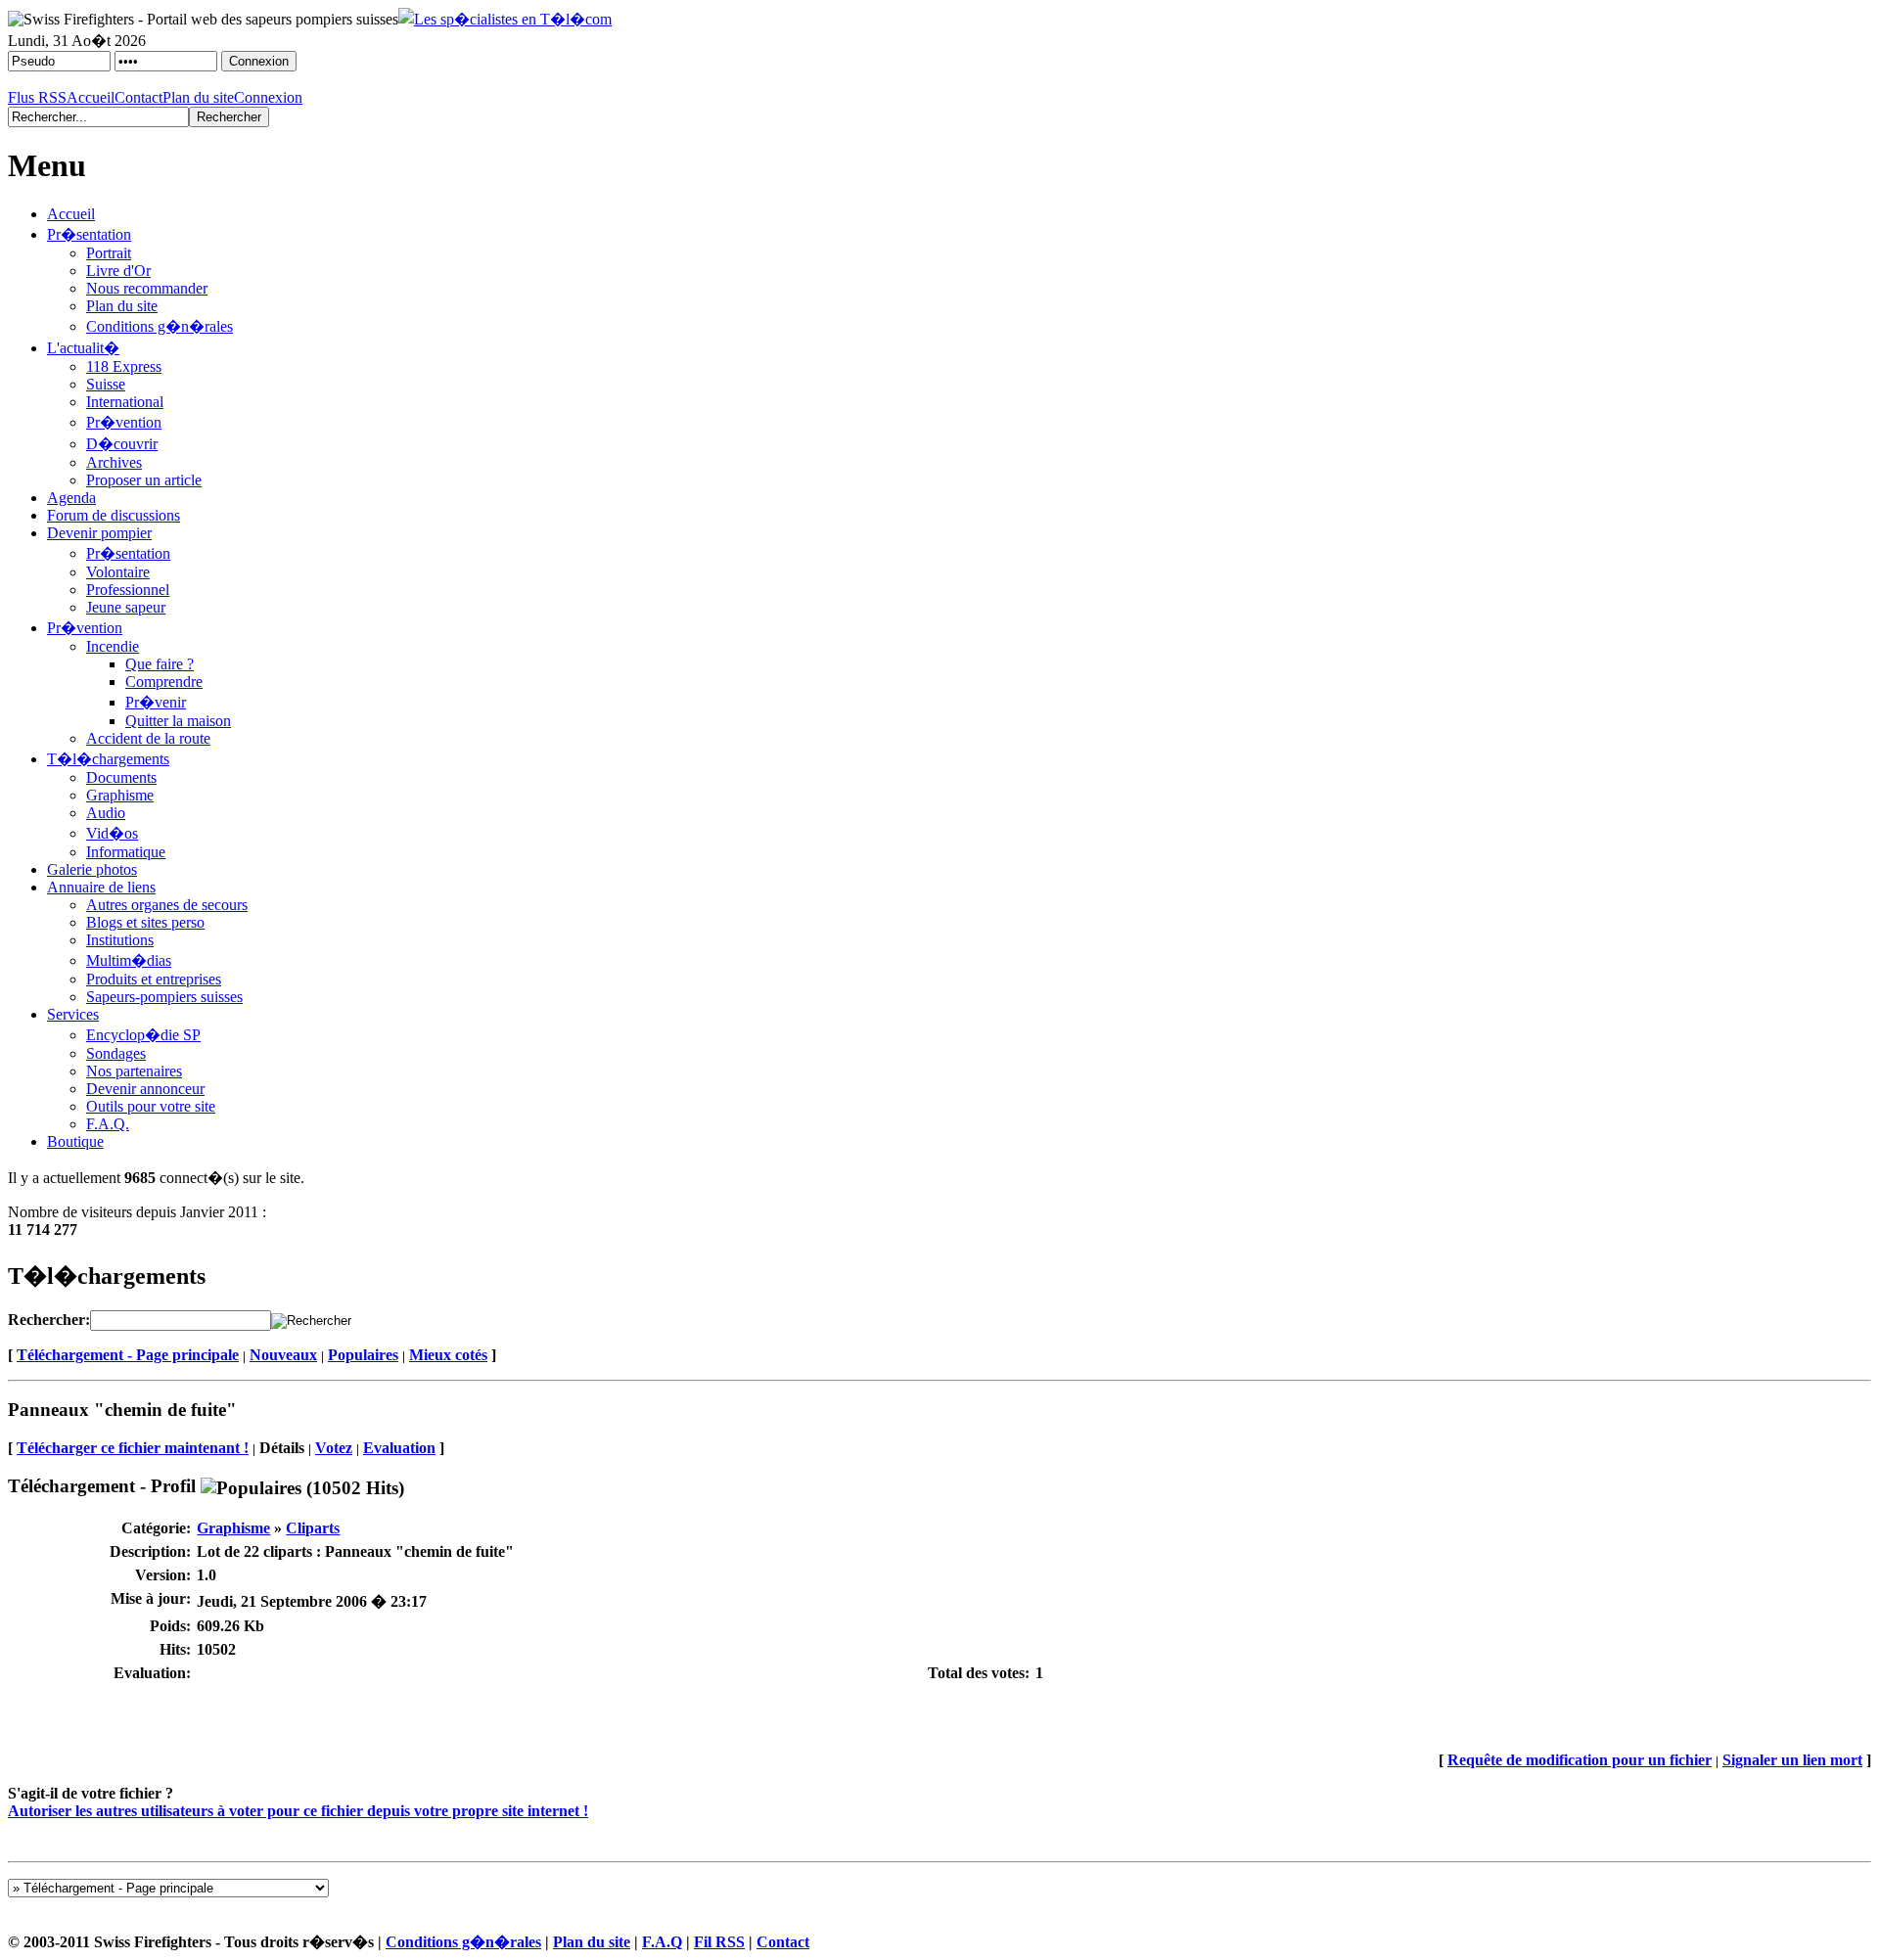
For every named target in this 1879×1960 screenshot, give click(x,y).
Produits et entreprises (154, 979)
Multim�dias (129, 960)
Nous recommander (147, 288)
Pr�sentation (89, 234)
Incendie (113, 646)
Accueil (91, 97)
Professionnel (128, 590)
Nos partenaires (134, 1071)
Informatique (126, 852)
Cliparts (313, 1528)
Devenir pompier (99, 533)
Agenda (71, 498)
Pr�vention (124, 422)
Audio (106, 813)
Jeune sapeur (126, 607)
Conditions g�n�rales (160, 326)
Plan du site (198, 97)
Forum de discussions (114, 515)
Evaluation (399, 1448)
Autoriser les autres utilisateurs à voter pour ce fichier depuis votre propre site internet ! (298, 1811)
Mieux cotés (448, 1355)
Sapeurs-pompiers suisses (164, 997)
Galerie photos (92, 869)
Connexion (268, 97)
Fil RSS (719, 1942)
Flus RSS (37, 97)
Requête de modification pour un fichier (1580, 1760)
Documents (121, 777)
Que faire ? (160, 664)
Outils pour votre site (151, 1106)
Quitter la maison (178, 721)
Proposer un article (144, 480)
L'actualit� (83, 348)
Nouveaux (283, 1355)
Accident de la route (148, 738)
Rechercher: (49, 1320)
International (125, 402)
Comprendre (164, 682)
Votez (334, 1448)
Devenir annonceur (145, 1089)
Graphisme (120, 795)
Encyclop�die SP (143, 1035)
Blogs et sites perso (145, 922)
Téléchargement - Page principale (128, 1355)
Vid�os (112, 833)
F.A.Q (662, 1942)
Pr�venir (156, 702)
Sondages (116, 1053)
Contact (138, 97)
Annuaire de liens (101, 887)
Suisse (106, 384)
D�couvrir (122, 444)
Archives (114, 462)
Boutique (75, 1141)
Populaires (363, 1355)
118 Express (124, 366)
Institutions (120, 940)
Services (73, 1014)
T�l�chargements (108, 759)
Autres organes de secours (167, 905)
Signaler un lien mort (1792, 1760)
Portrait (109, 253)
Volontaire (118, 572)
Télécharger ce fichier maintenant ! (133, 1448)
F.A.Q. (108, 1124)
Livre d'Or (118, 271)
